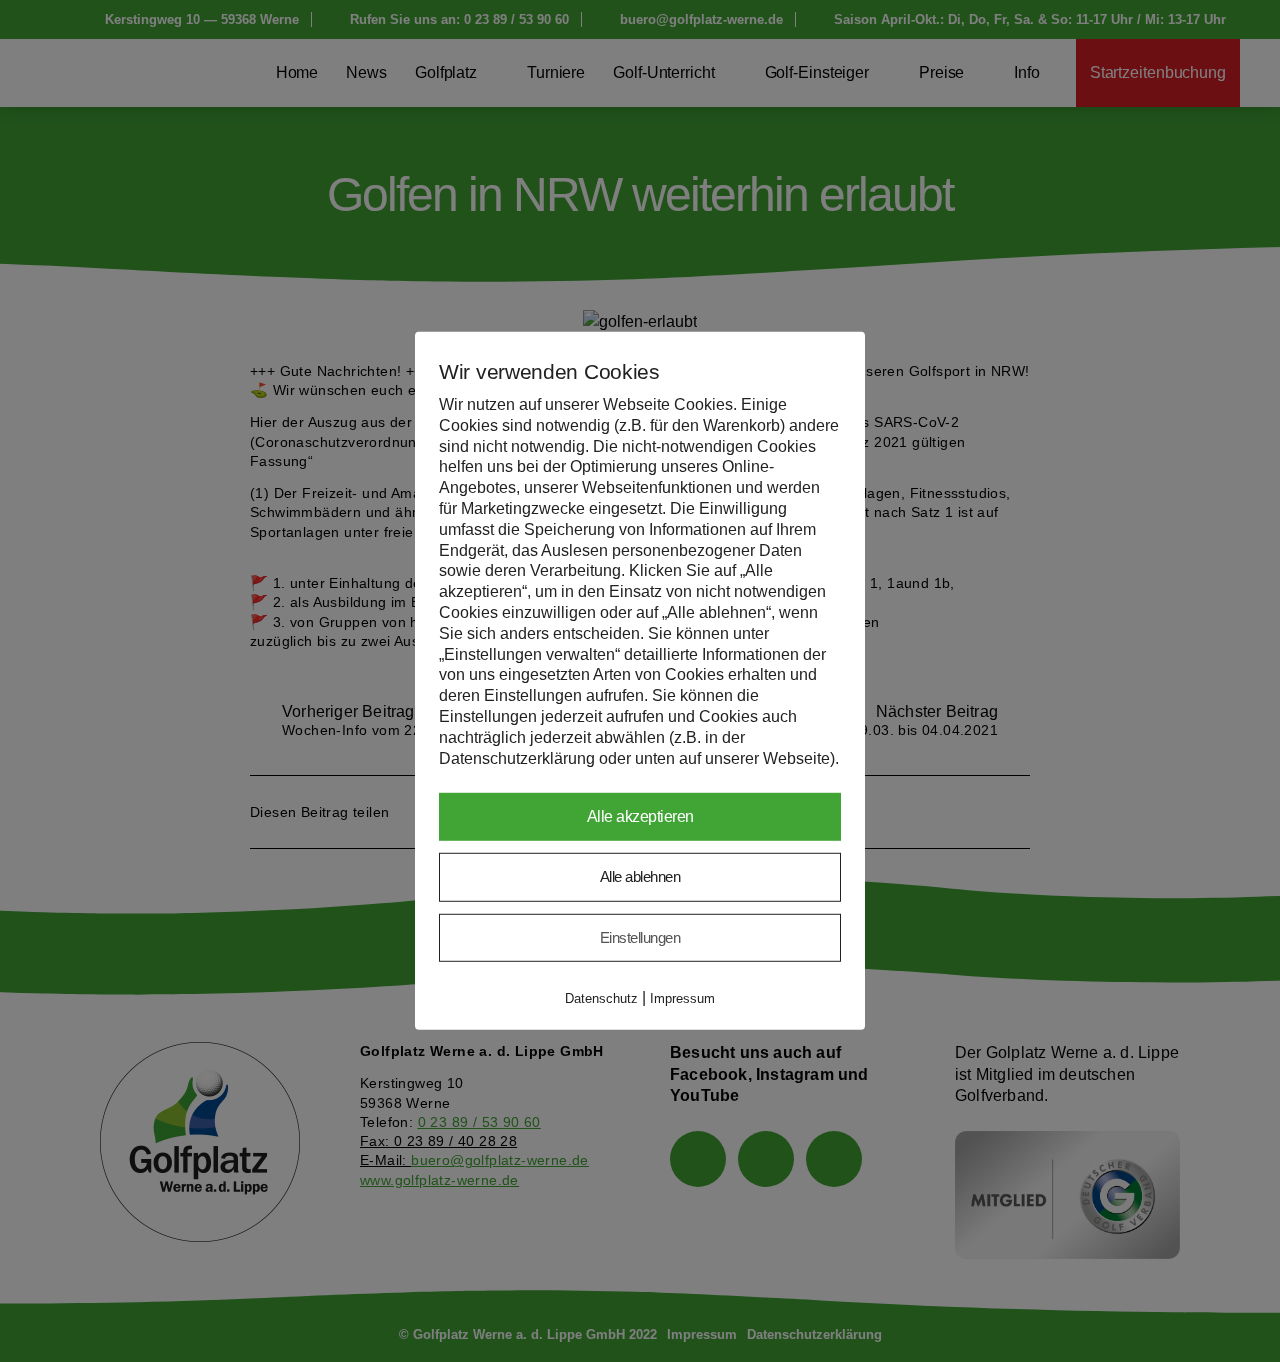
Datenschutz (601, 998)
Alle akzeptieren (640, 816)
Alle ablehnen (640, 876)
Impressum (682, 998)
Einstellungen (640, 937)
